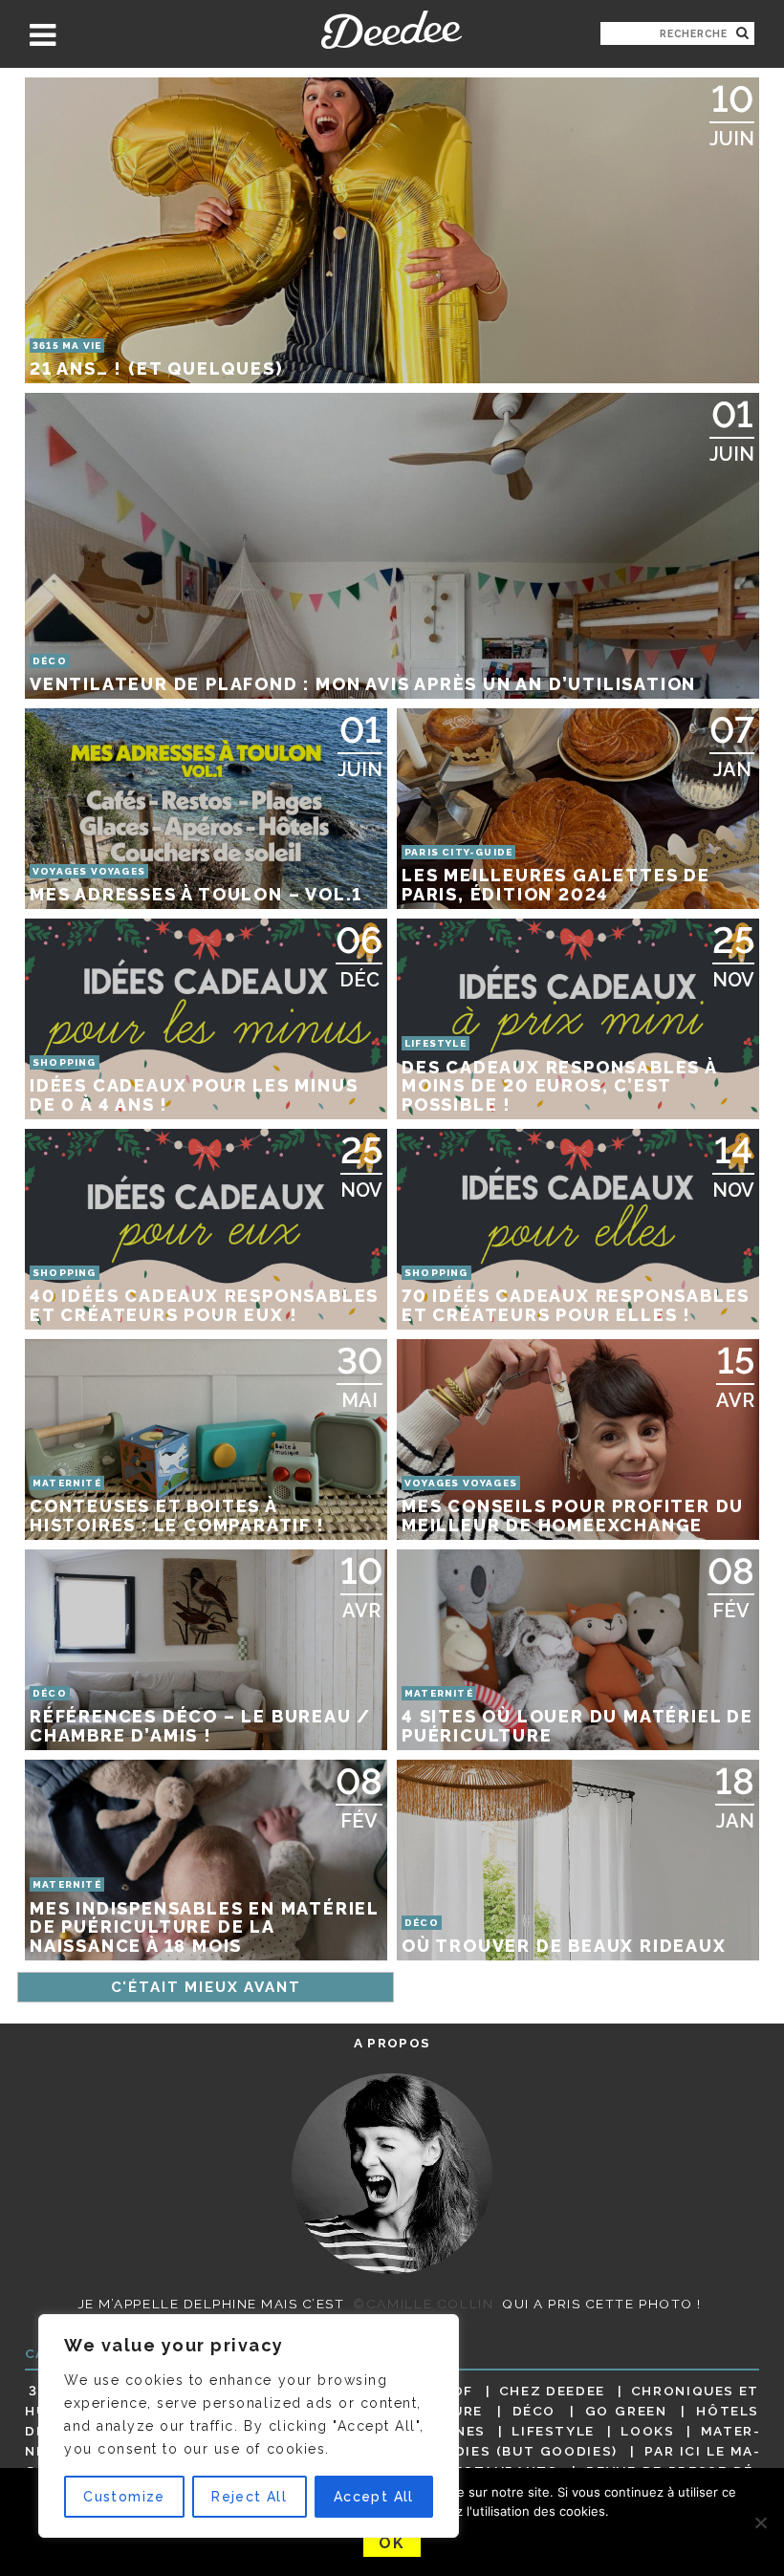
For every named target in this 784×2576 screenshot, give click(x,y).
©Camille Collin (423, 2304)
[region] (249, 2426)
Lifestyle (553, 2431)
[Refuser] (760, 2522)
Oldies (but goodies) (526, 2451)
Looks (647, 2431)
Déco (534, 2411)
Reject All (249, 2497)
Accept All (374, 2497)
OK (392, 2543)
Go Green (626, 2411)
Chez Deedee (552, 2391)
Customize (124, 2497)
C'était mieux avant (206, 1987)
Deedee (392, 30)
